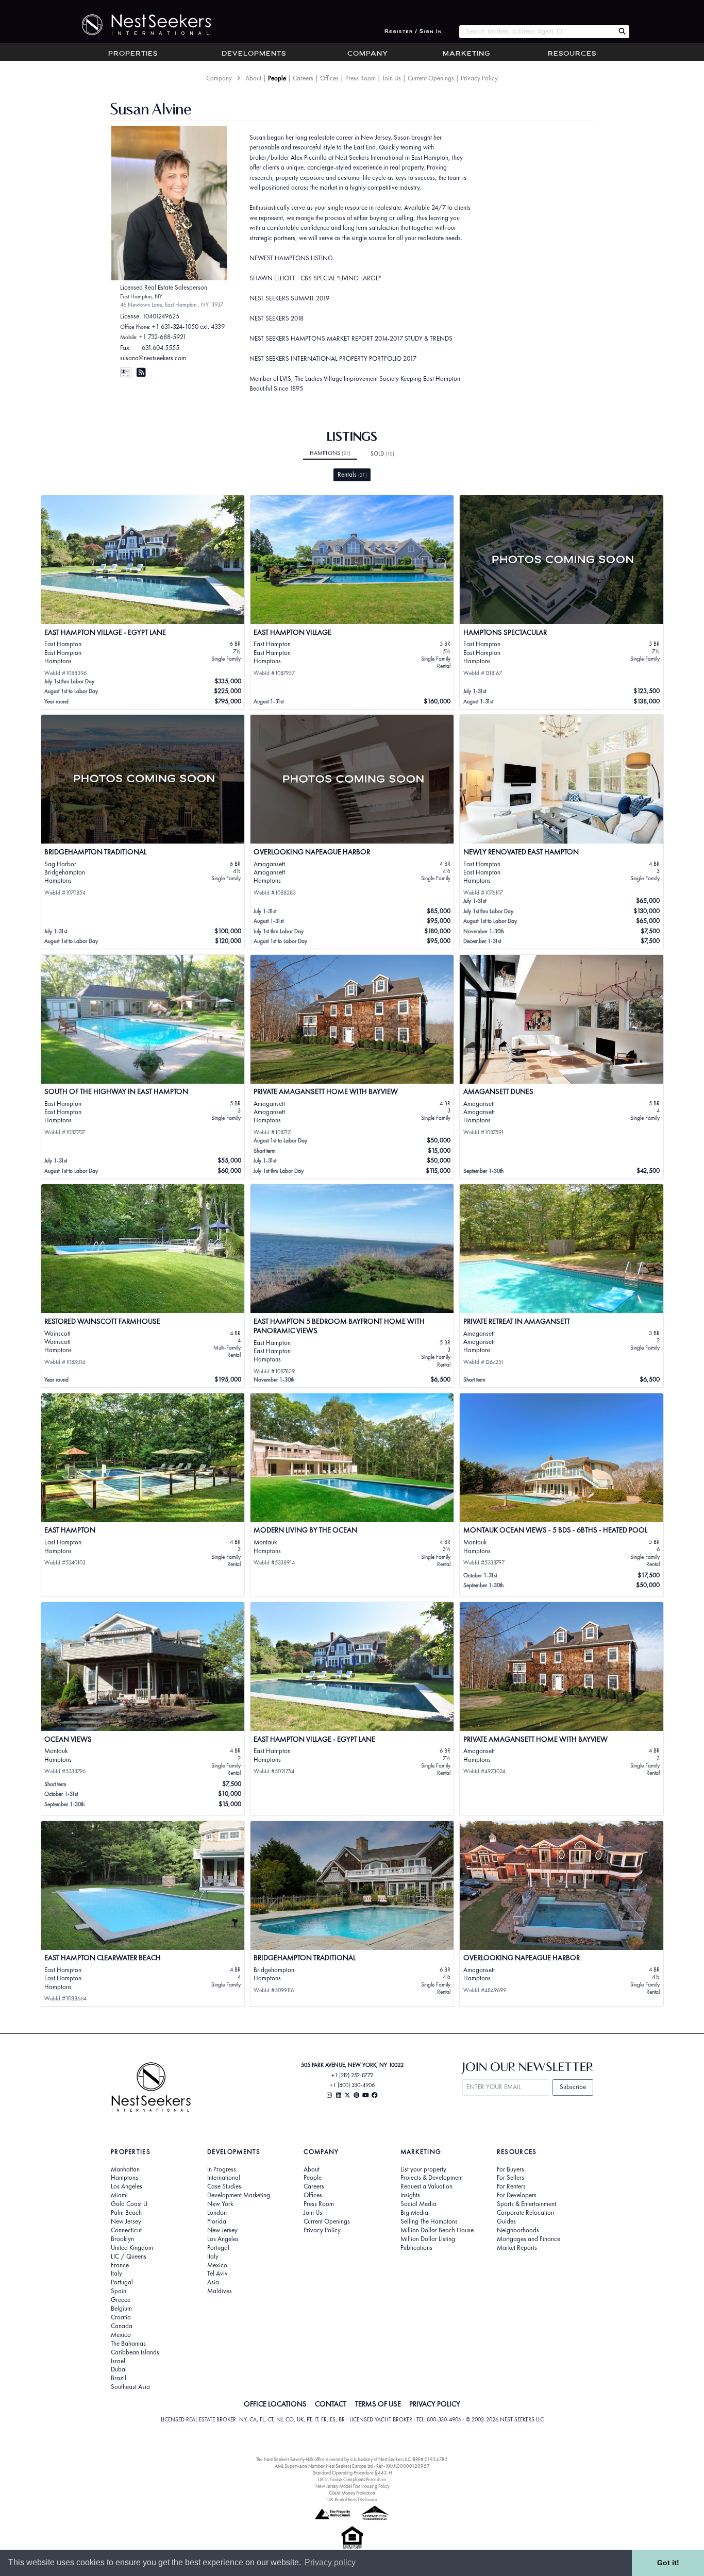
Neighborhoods (518, 2230)
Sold (382, 453)
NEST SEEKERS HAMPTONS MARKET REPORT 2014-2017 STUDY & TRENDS (351, 338)
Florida (217, 2221)
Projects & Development (432, 2178)
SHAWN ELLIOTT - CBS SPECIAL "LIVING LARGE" (315, 278)
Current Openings (431, 78)
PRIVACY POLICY (435, 2404)
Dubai (119, 2369)
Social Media (418, 2204)
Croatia (121, 2317)
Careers (303, 78)
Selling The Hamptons (429, 2221)
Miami (119, 2195)
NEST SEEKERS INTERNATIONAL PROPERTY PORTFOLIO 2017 (333, 358)
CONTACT (331, 2404)
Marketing (466, 54)
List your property (423, 2169)
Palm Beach (126, 2213)
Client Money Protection (352, 2493)
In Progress (222, 2169)
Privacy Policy (479, 78)
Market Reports (517, 2248)
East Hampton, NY (141, 296)
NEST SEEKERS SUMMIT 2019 (289, 298)
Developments (254, 54)
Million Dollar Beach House (437, 2230)
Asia (213, 2282)
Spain (119, 2291)
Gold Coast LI (129, 2204)
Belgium (121, 2309)
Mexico (121, 2335)
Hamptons (330, 453)
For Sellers (510, 2178)
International (224, 2178)
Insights (410, 2195)
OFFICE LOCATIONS (275, 2404)
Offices (329, 78)
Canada (122, 2326)
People (277, 78)
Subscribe (573, 2087)
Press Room (361, 78)
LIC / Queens (129, 2257)
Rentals (352, 474)
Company (368, 54)
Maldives (220, 2291)
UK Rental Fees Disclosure (352, 2499)
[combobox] (537, 32)
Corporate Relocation (525, 2213)
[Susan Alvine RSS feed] (141, 372)
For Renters (511, 2186)
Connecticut (126, 2230)
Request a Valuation (426, 2186)
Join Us (392, 78)
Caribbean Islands (135, 2352)
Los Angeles (127, 2186)
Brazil (119, 2378)
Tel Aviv (217, 2274)
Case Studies (224, 2186)
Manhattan (125, 2169)
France (120, 2265)
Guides (506, 2221)
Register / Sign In (413, 32)
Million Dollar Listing (428, 2239)
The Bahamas (128, 2344)
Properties (133, 54)
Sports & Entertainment (526, 2204)
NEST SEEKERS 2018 (276, 318)
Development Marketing (239, 2195)
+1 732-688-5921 (163, 337)
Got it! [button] (668, 2563)
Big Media (414, 2213)
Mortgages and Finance (529, 2239)
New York (220, 2204)
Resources (572, 54)
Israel (118, 2361)
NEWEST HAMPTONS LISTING (291, 258)
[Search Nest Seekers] (622, 32)
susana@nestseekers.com (153, 358)
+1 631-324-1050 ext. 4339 (188, 326)
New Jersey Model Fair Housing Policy (352, 2486)
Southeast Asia (130, 2387)
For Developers (517, 2195)
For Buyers (510, 2169)
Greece (121, 2300)
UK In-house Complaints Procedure (352, 2479)
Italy (116, 2274)
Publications (416, 2248)
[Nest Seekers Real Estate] (140, 25)
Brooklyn (122, 2239)
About (253, 78)
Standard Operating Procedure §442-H (352, 2473)
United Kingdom (132, 2248)
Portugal (122, 2282)
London (217, 2213)
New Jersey (126, 2221)
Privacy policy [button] (330, 2562)
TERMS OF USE (378, 2404)
